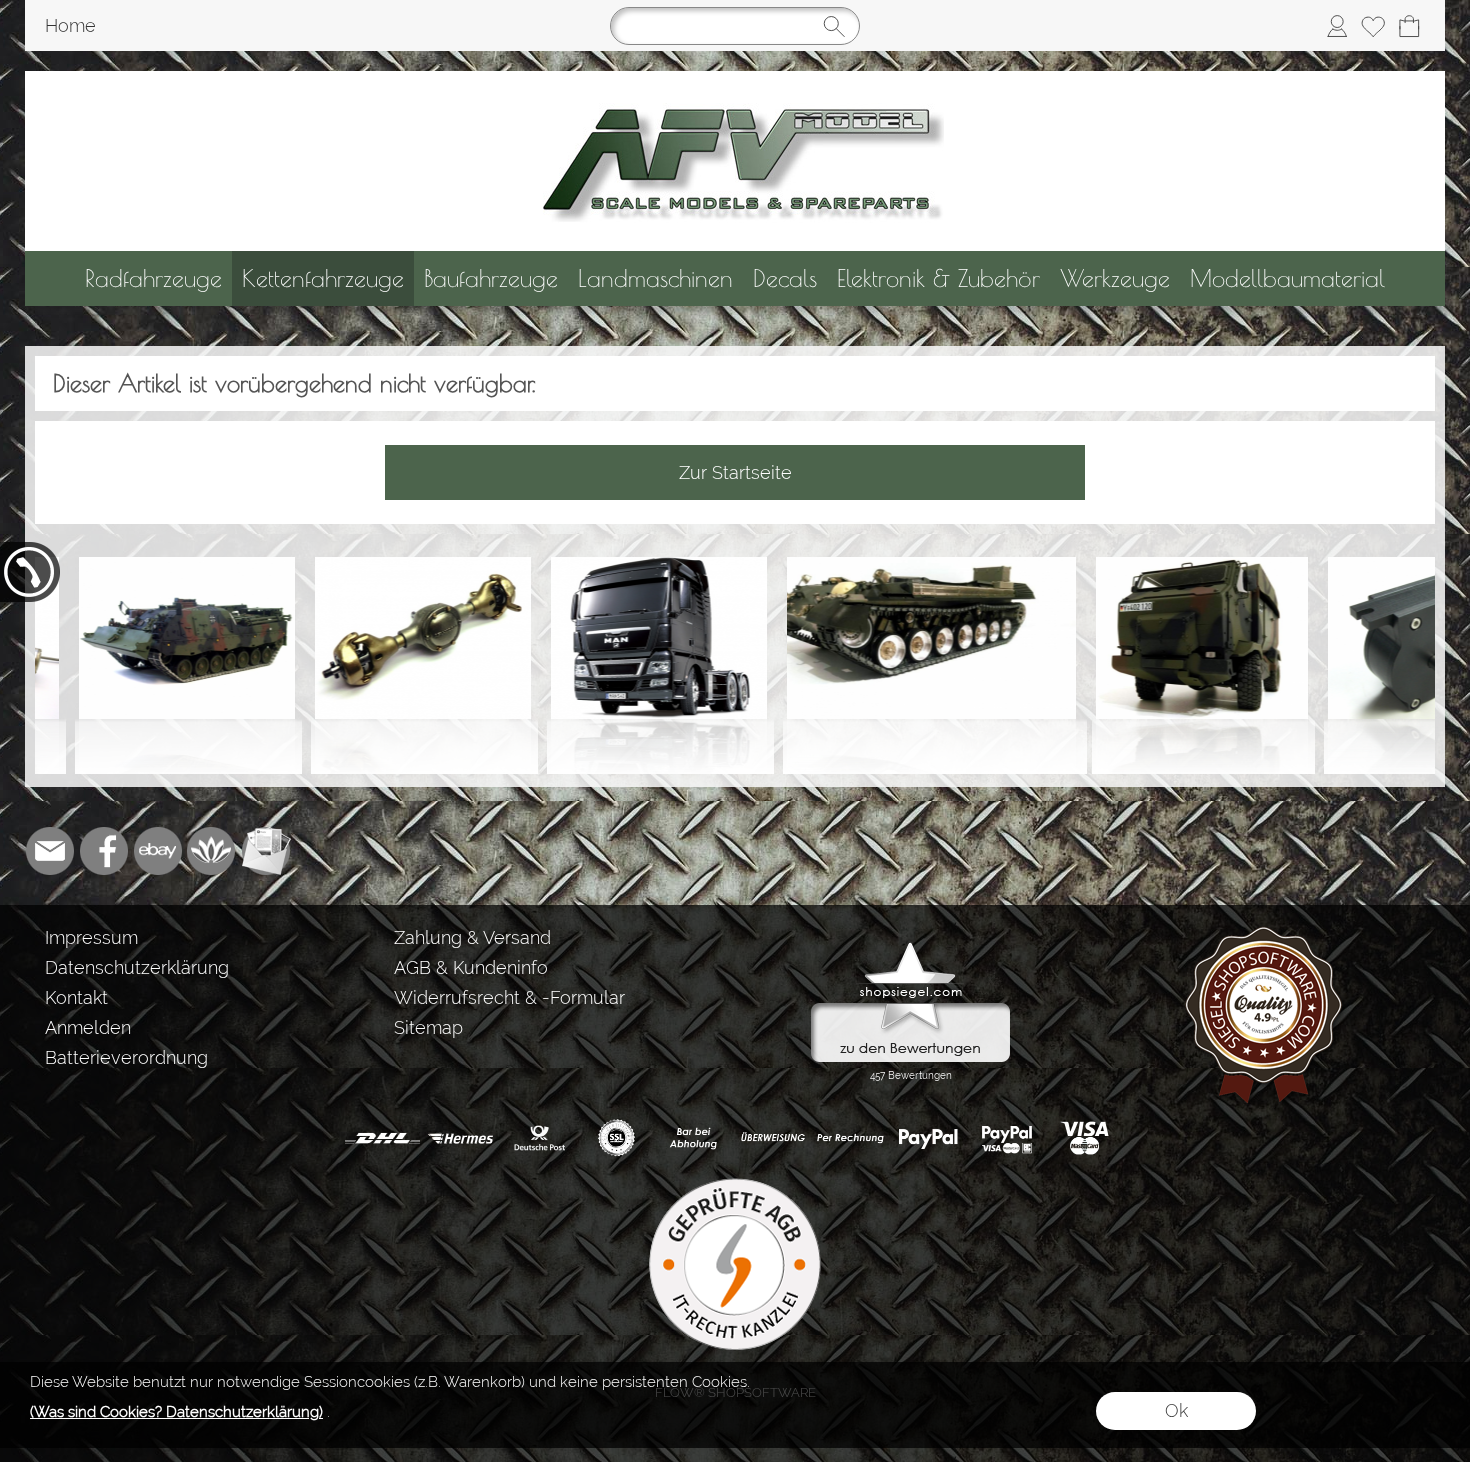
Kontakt (76, 997)
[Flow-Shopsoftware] (212, 851)
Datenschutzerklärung (137, 967)
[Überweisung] (772, 1138)
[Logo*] (735, 79)
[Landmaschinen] (655, 278)
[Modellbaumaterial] (1287, 278)
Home (70, 25)
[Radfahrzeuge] (153, 278)
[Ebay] (158, 851)
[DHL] (382, 1138)
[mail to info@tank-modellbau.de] (50, 851)
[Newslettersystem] (266, 851)
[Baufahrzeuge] (491, 278)
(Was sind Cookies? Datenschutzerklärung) (176, 1412)
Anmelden (88, 1027)
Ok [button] (1176, 1410)
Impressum (91, 937)
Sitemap (428, 1027)
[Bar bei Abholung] (694, 1138)
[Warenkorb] (1409, 26)
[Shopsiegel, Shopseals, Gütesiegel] (910, 947)
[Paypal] (928, 1138)
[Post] (538, 1138)
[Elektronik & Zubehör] (938, 278)
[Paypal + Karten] (1006, 1138)
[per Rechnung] (850, 1138)
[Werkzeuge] (1115, 278)
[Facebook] (104, 851)
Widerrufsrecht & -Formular (509, 997)
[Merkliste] (1373, 26)
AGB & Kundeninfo (471, 967)
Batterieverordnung (126, 1057)
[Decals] (785, 278)
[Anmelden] (1337, 26)
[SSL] (616, 1138)
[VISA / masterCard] (1084, 1138)
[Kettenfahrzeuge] (323, 278)
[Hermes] (460, 1138)
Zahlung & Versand (472, 937)
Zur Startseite (735, 472)
